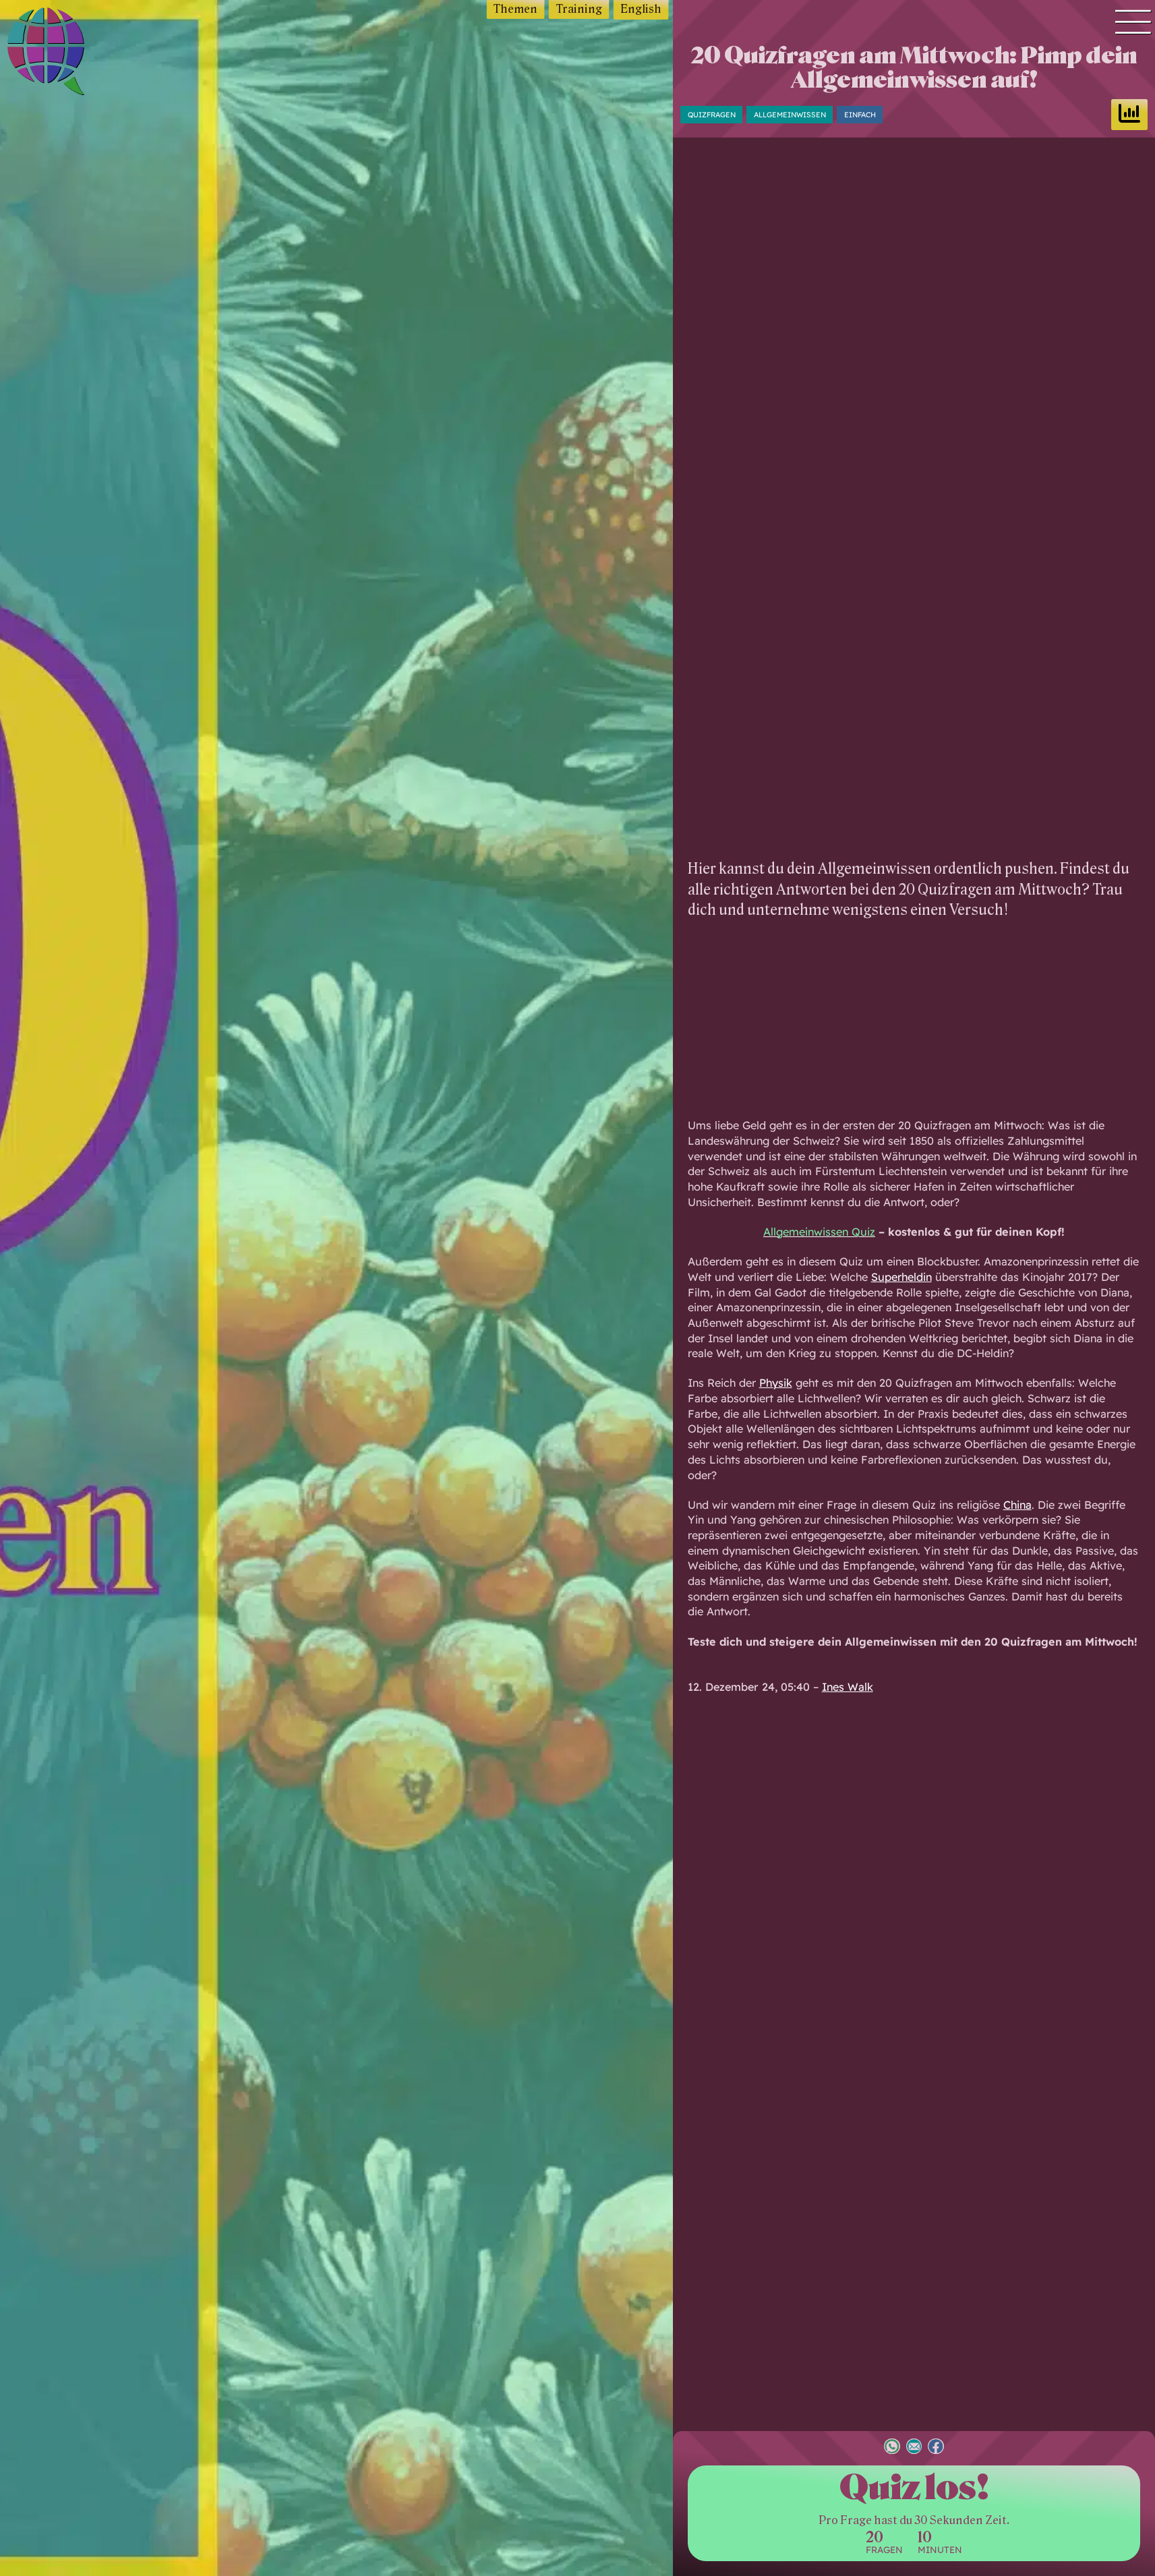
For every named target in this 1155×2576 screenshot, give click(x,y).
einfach (860, 114)
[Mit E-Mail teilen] (914, 2448)
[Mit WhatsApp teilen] (892, 2448)
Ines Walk (848, 1687)
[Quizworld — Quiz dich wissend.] (75, 54)
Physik (776, 1383)
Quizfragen (712, 114)
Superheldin (901, 1277)
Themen (515, 9)
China (1017, 1505)
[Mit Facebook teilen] (936, 2448)
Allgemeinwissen (790, 114)
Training (579, 9)
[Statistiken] (1129, 115)
